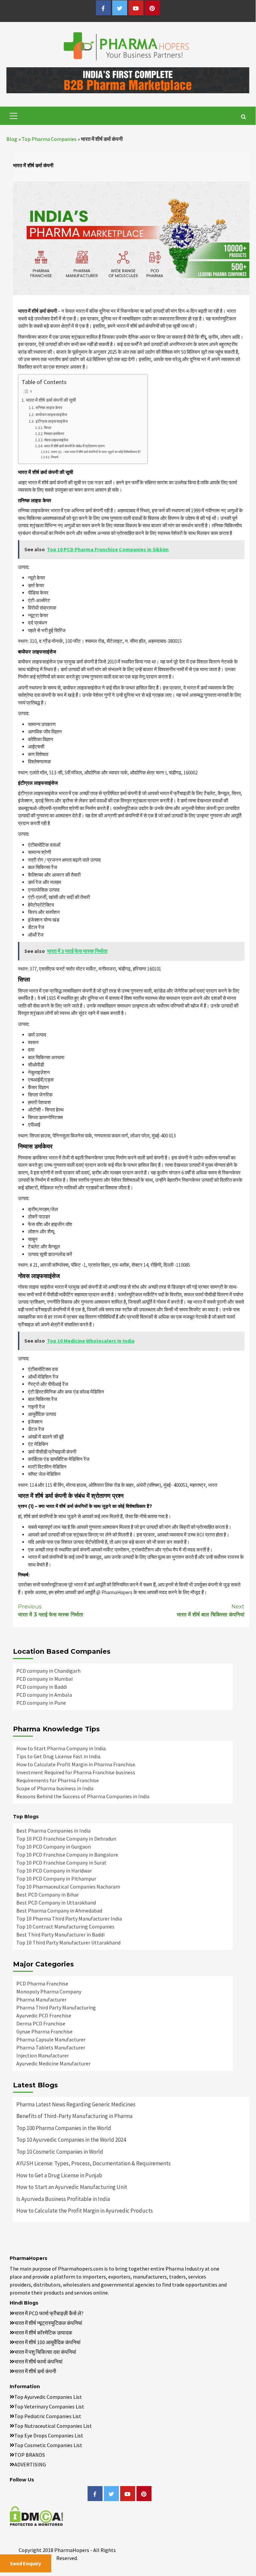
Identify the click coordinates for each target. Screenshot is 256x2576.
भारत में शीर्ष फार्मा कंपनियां (38, 2361)
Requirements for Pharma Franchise (58, 1780)
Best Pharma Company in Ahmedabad (59, 1911)
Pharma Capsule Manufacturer (51, 2039)
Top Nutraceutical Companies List (53, 2426)
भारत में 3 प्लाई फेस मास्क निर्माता (51, 1611)
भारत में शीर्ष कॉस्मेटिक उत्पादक (43, 2333)
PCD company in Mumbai (44, 1679)
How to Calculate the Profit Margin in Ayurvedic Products (85, 2211)
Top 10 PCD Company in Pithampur (56, 1879)
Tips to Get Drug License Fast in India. (59, 1756)
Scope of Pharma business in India (55, 1788)
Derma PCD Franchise (41, 2023)
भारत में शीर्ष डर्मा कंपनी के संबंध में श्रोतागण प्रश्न (74, 446)
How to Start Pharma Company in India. (61, 1748)
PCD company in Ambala (44, 1695)
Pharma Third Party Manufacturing (56, 2007)
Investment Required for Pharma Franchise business (76, 1772)
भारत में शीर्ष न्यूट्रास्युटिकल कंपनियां (48, 2323)
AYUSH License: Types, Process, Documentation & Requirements (94, 2163)
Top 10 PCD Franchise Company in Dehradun (66, 1839)
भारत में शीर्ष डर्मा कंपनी (35, 2371)
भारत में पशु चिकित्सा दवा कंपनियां (45, 2352)
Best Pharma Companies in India (53, 1831)
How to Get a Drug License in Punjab (59, 2175)
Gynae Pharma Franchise (44, 2031)
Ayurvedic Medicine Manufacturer (53, 2063)
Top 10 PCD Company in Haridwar (54, 1871)
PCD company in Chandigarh (48, 1671)
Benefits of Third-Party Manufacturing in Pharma (74, 2116)
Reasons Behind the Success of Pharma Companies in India (83, 1796)
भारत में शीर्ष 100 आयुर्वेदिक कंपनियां (47, 2342)
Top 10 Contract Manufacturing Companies (65, 1927)
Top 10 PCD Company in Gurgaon (54, 1847)
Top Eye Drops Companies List (49, 2435)
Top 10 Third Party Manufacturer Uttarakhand (68, 1942)
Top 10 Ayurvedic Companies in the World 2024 (71, 2140)
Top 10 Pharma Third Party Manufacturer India (69, 1919)
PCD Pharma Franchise (42, 1983)
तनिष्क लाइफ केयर (49, 408)
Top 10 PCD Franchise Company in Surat (61, 1863)
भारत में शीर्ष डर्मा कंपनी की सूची (51, 400)
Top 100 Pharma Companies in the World (64, 2128)
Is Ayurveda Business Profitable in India (63, 2199)
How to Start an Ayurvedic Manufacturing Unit (72, 2187)
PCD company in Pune (41, 1703)
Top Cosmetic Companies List (48, 2445)
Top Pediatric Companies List (48, 2416)
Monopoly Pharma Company (49, 1991)
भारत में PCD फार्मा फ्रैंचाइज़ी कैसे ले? (49, 2313)
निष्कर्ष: (55, 457)
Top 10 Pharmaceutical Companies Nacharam (68, 1887)
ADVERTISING (30, 2464)
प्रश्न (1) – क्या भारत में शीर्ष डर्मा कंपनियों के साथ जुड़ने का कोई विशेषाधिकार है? (96, 452)
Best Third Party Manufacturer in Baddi (60, 1934)
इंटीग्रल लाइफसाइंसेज (51, 421)
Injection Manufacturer (43, 2055)
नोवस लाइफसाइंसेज (56, 440)
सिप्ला (47, 428)
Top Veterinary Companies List (49, 2406)
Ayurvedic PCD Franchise (44, 2015)
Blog (12, 139)
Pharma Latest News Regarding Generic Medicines (76, 2104)
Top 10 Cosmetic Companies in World (60, 2152)
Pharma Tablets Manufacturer (51, 2047)
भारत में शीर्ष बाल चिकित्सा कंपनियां (211, 1611)
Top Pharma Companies (49, 139)
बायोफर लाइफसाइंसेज (51, 415)
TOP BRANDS (30, 2455)
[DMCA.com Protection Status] (36, 2515)
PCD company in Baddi (42, 1687)
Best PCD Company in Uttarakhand (56, 1903)
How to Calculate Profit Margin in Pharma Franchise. (76, 1764)
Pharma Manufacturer (41, 1999)
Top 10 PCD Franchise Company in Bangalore (67, 1855)
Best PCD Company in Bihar (48, 1895)
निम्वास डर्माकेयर (54, 434)
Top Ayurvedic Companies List (48, 2397)
